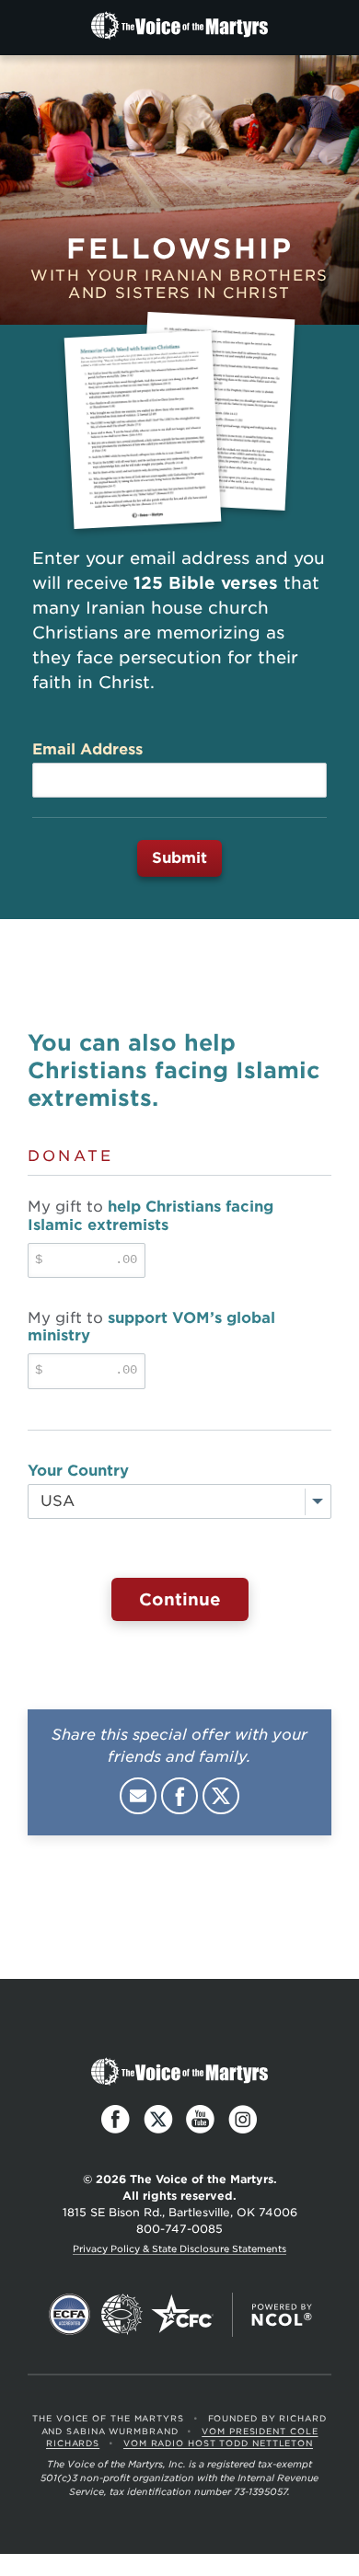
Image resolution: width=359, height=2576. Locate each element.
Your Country (78, 1471)
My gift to (151, 1215)
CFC (182, 2315)
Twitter (221, 1796)
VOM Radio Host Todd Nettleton (218, 2443)
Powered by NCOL (282, 2315)
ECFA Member (70, 2315)
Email (138, 1796)
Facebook (179, 1796)
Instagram (243, 2120)
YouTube (201, 2120)
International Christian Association (122, 2315)
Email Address (87, 749)
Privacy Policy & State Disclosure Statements (179, 2248)
